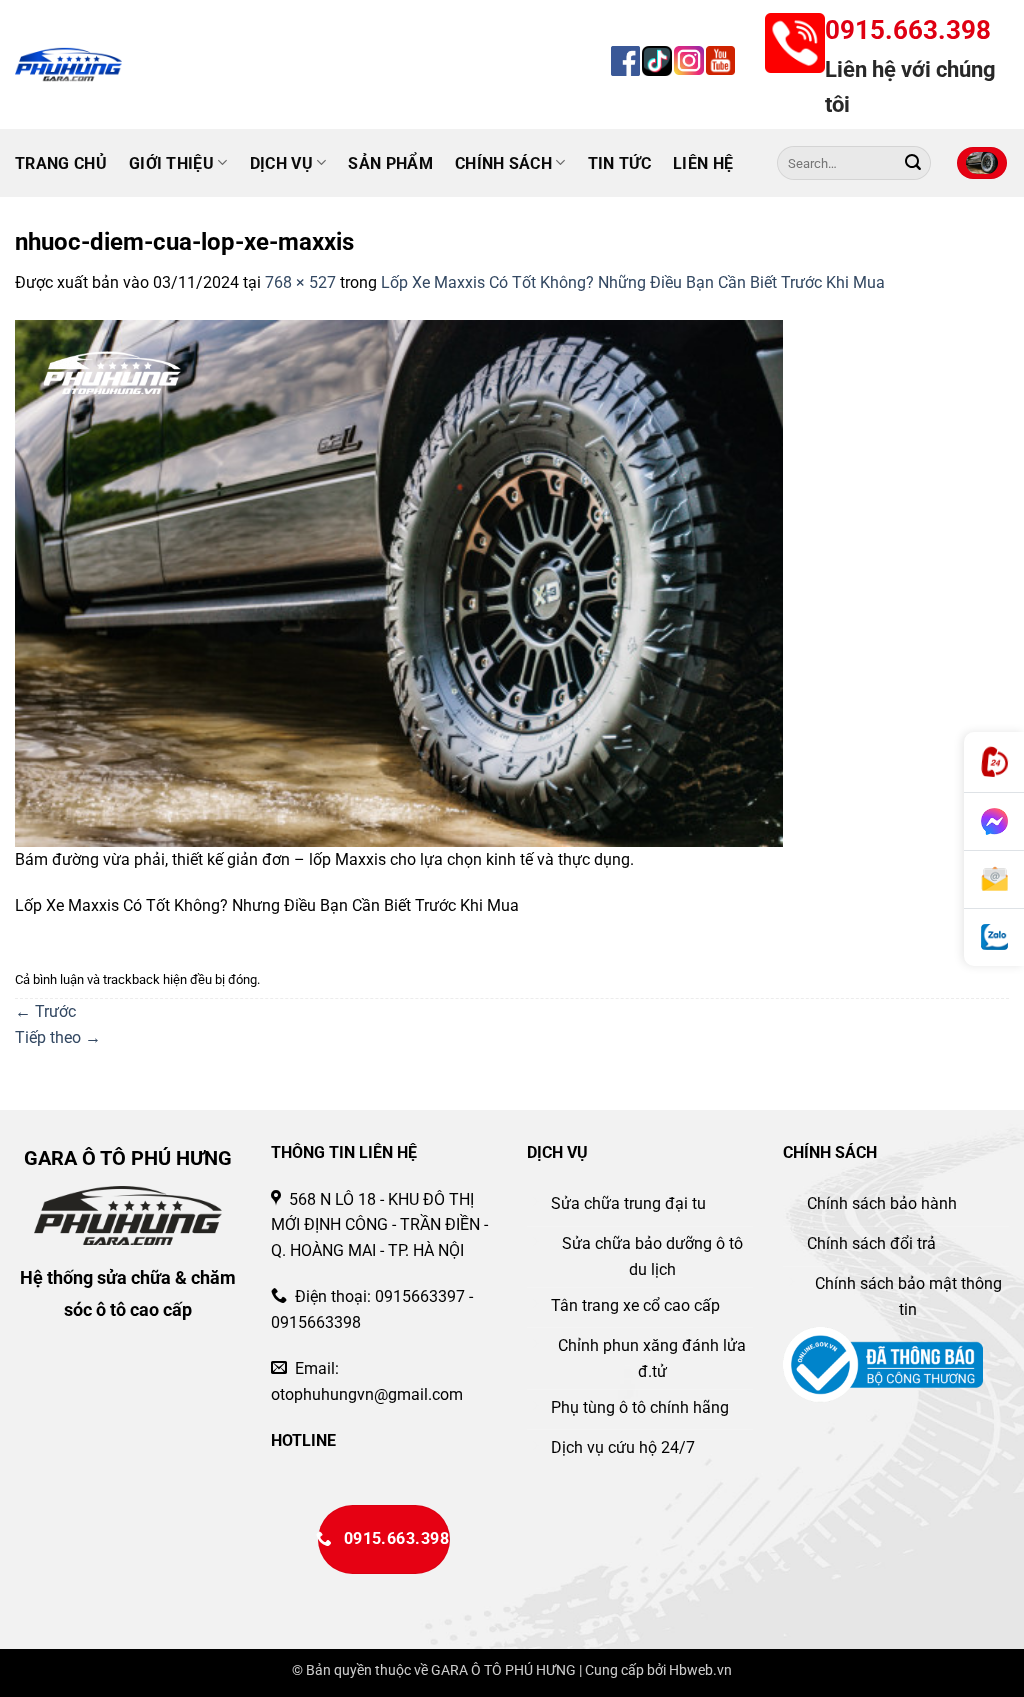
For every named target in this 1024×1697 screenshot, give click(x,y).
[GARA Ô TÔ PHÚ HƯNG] (101, 64)
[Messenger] (994, 822)
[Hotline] (994, 762)
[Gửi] (913, 163)
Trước (45, 1011)
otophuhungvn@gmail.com (367, 1394)
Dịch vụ (281, 163)
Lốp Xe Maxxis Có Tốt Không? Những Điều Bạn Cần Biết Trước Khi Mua (633, 282)
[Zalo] (994, 937)
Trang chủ (61, 163)
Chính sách (503, 163)
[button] (982, 163)
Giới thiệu (171, 163)
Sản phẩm (390, 163)
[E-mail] (994, 880)
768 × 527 (300, 282)
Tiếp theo (58, 1037)
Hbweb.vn (700, 1670)
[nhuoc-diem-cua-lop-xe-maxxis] (399, 582)
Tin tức (619, 163)
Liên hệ (703, 163)
